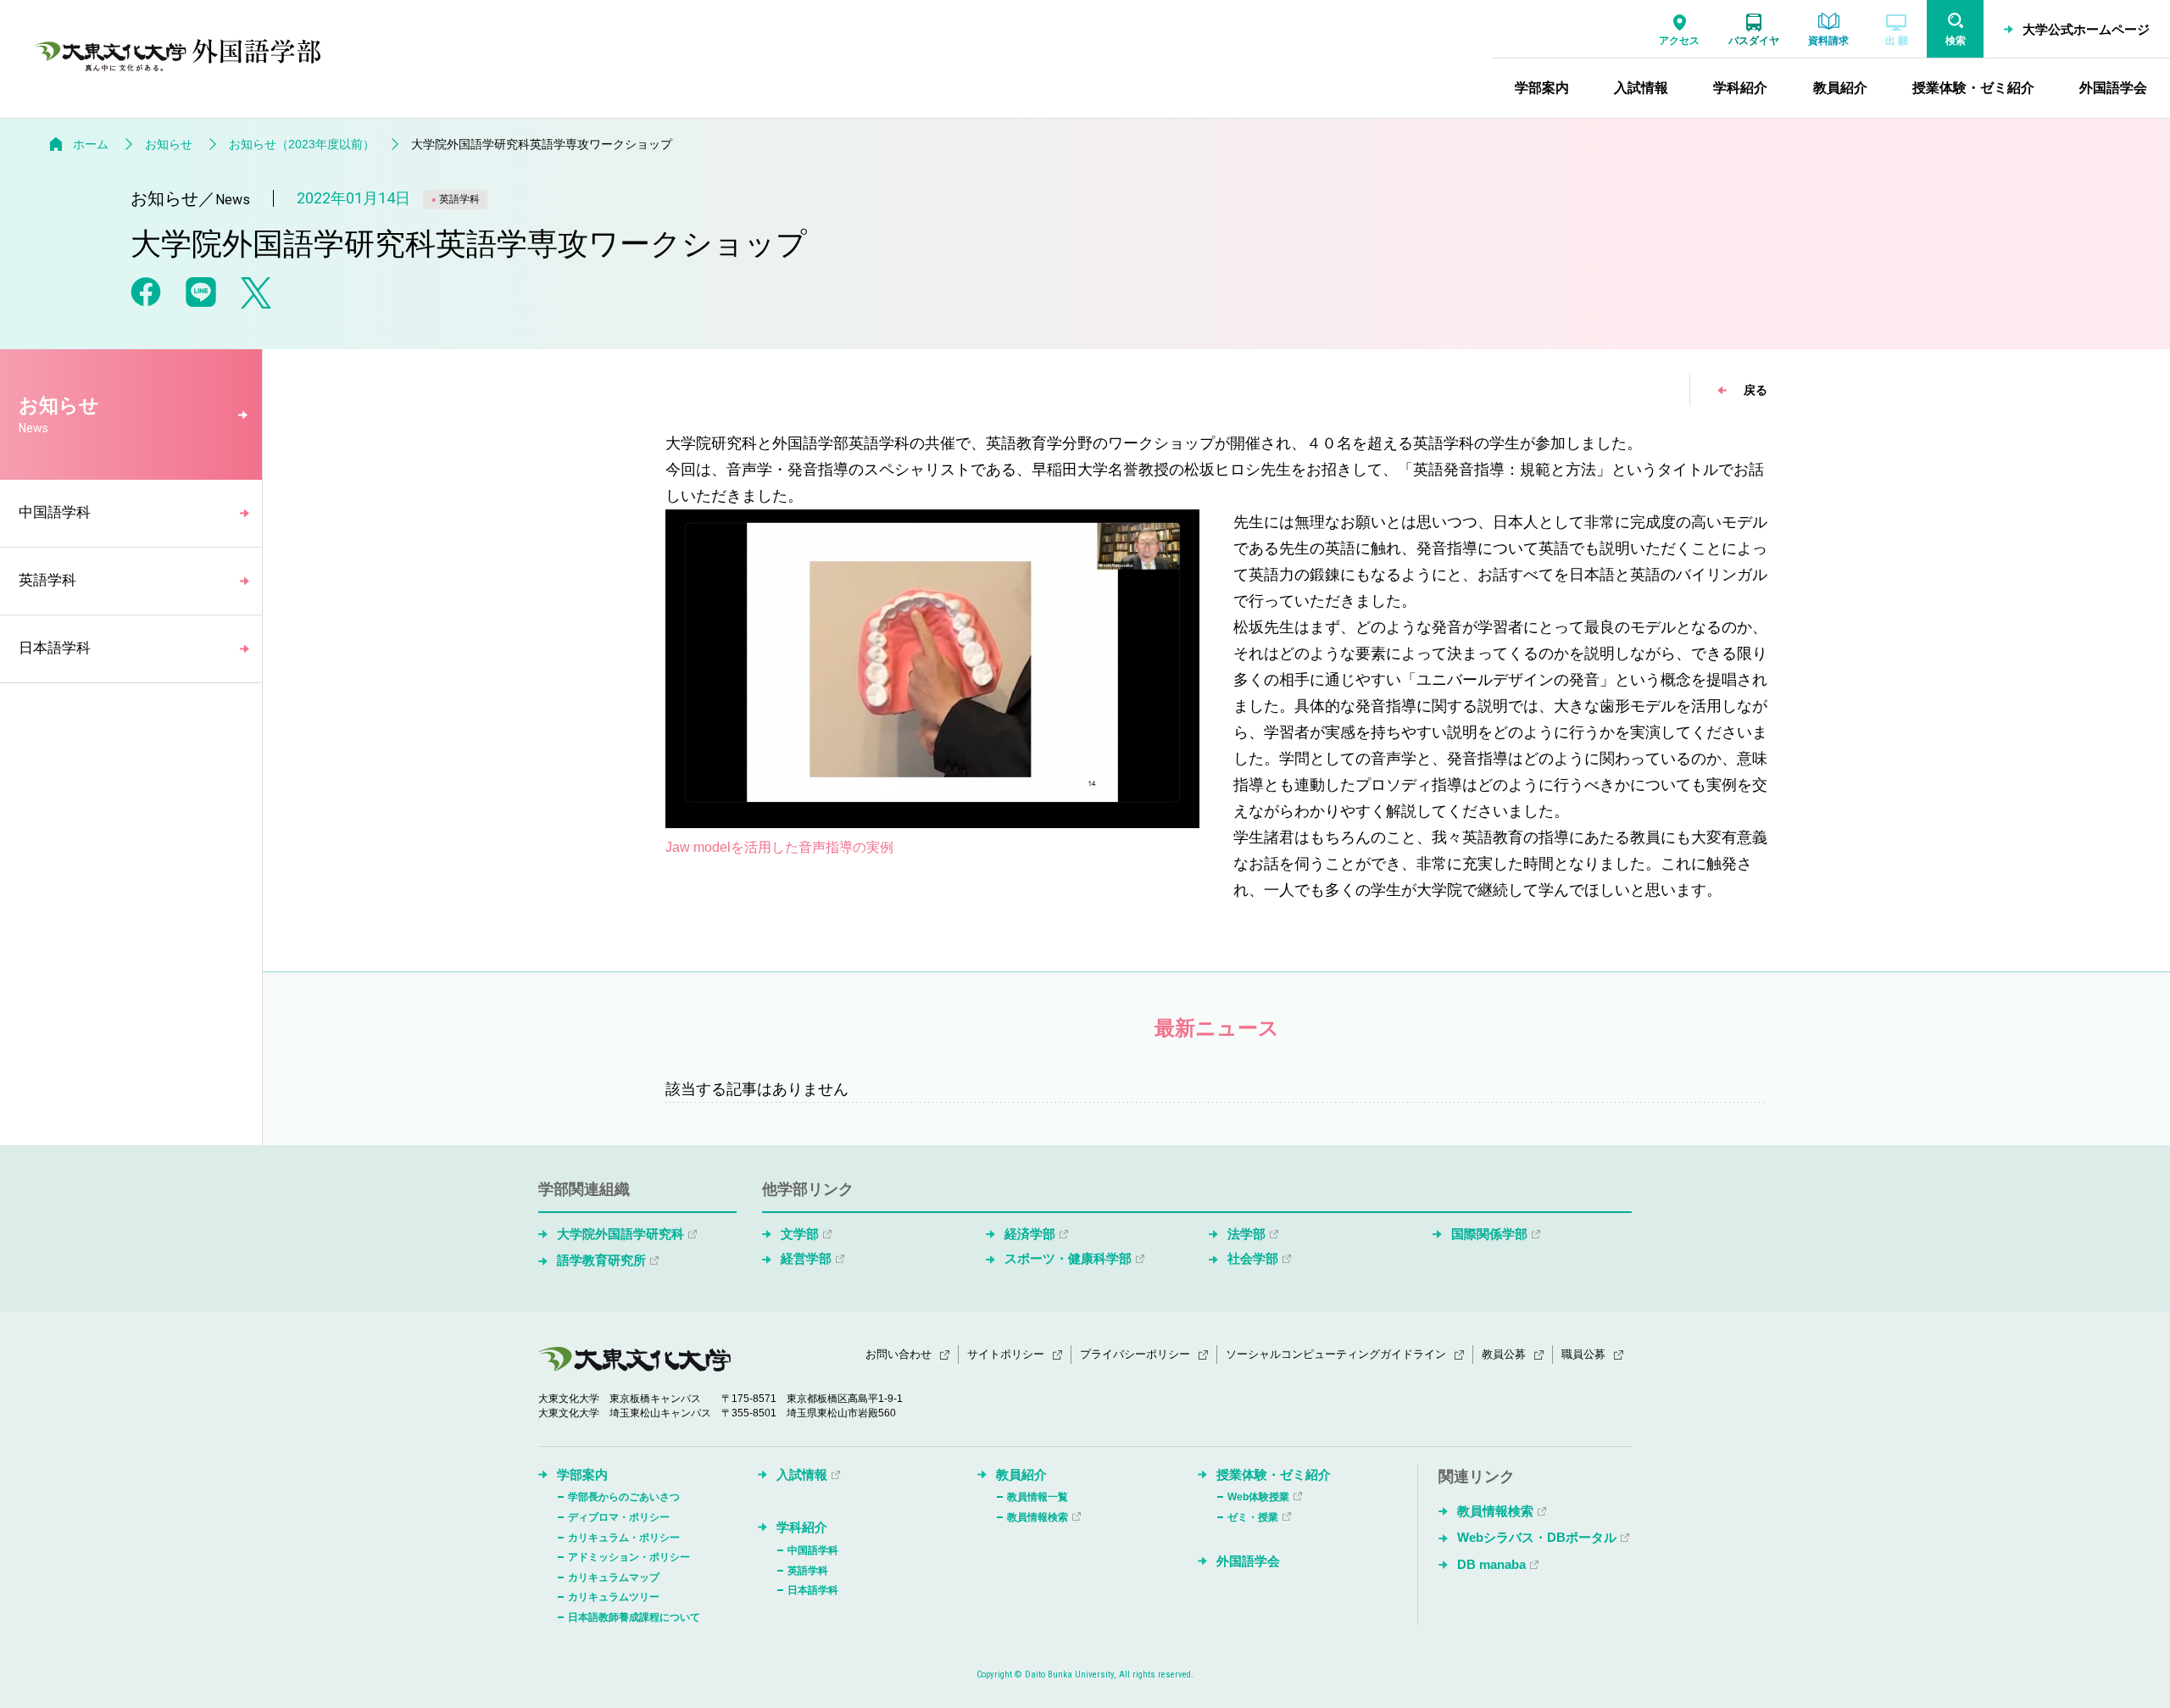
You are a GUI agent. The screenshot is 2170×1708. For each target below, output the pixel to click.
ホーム (91, 144)
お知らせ (169, 144)
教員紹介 (1021, 1474)
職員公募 (1583, 1354)
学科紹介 (802, 1527)
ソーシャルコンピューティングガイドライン (1336, 1354)
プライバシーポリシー (1135, 1354)
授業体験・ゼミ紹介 (1274, 1474)
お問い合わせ (899, 1354)
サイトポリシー (1006, 1354)
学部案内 (582, 1474)
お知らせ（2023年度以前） (302, 144)
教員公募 (1504, 1354)
